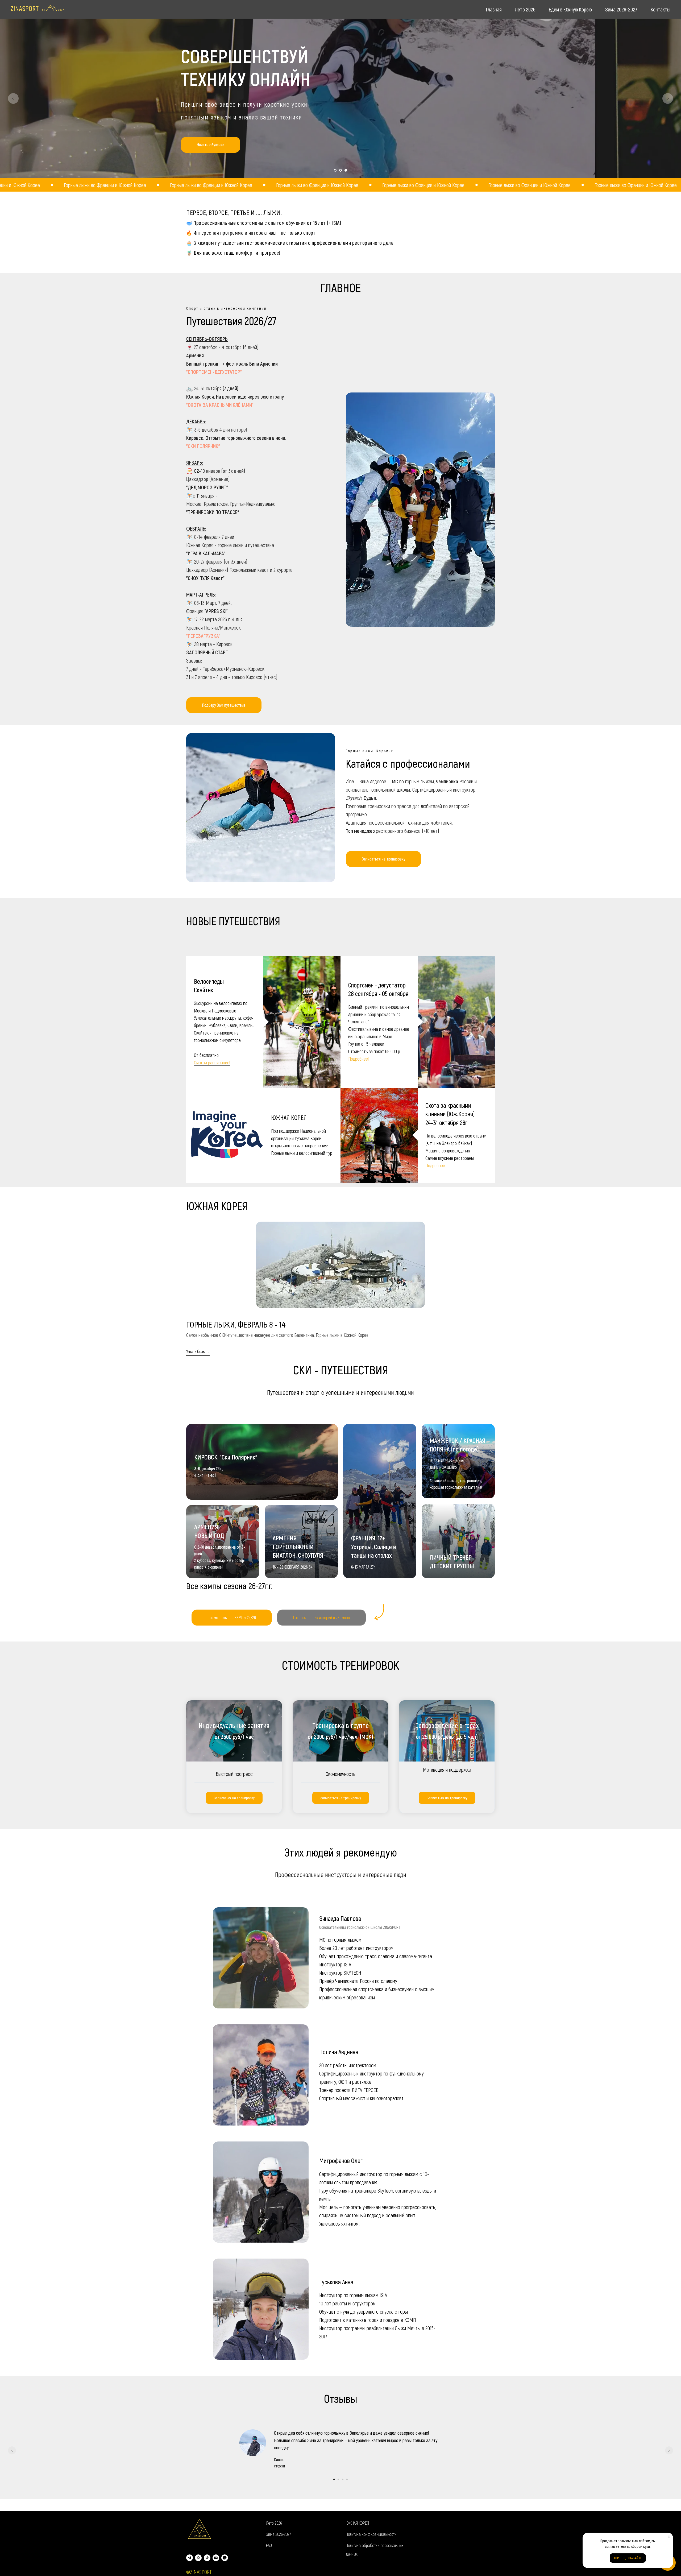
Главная (494, 9)
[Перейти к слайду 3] (346, 170)
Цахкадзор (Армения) (208, 479)
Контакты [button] (661, 9)
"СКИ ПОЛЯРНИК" (203, 446)
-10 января (210, 471)
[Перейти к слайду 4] (347, 2479)
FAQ (269, 2545)
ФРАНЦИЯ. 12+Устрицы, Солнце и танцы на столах (374, 1547)
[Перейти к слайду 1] (335, 170)
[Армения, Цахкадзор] (207, 2558)
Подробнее (435, 1165)
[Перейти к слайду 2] (340, 170)
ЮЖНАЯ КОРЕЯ (357, 2523)
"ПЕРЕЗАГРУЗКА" (203, 636)
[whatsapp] (225, 2558)
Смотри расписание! (212, 1062)
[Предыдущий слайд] (13, 98)
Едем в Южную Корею (570, 9)
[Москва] (198, 2558)
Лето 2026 (525, 9)
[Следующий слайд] (668, 98)
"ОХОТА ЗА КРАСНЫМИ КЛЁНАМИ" (220, 405)
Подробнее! (358, 1059)
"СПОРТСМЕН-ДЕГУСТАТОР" (214, 372)
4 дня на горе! (233, 429)
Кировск (195, 438)
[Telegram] (190, 2558)
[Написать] (216, 2558)
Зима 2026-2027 (621, 9)
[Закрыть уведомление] (669, 2537)
